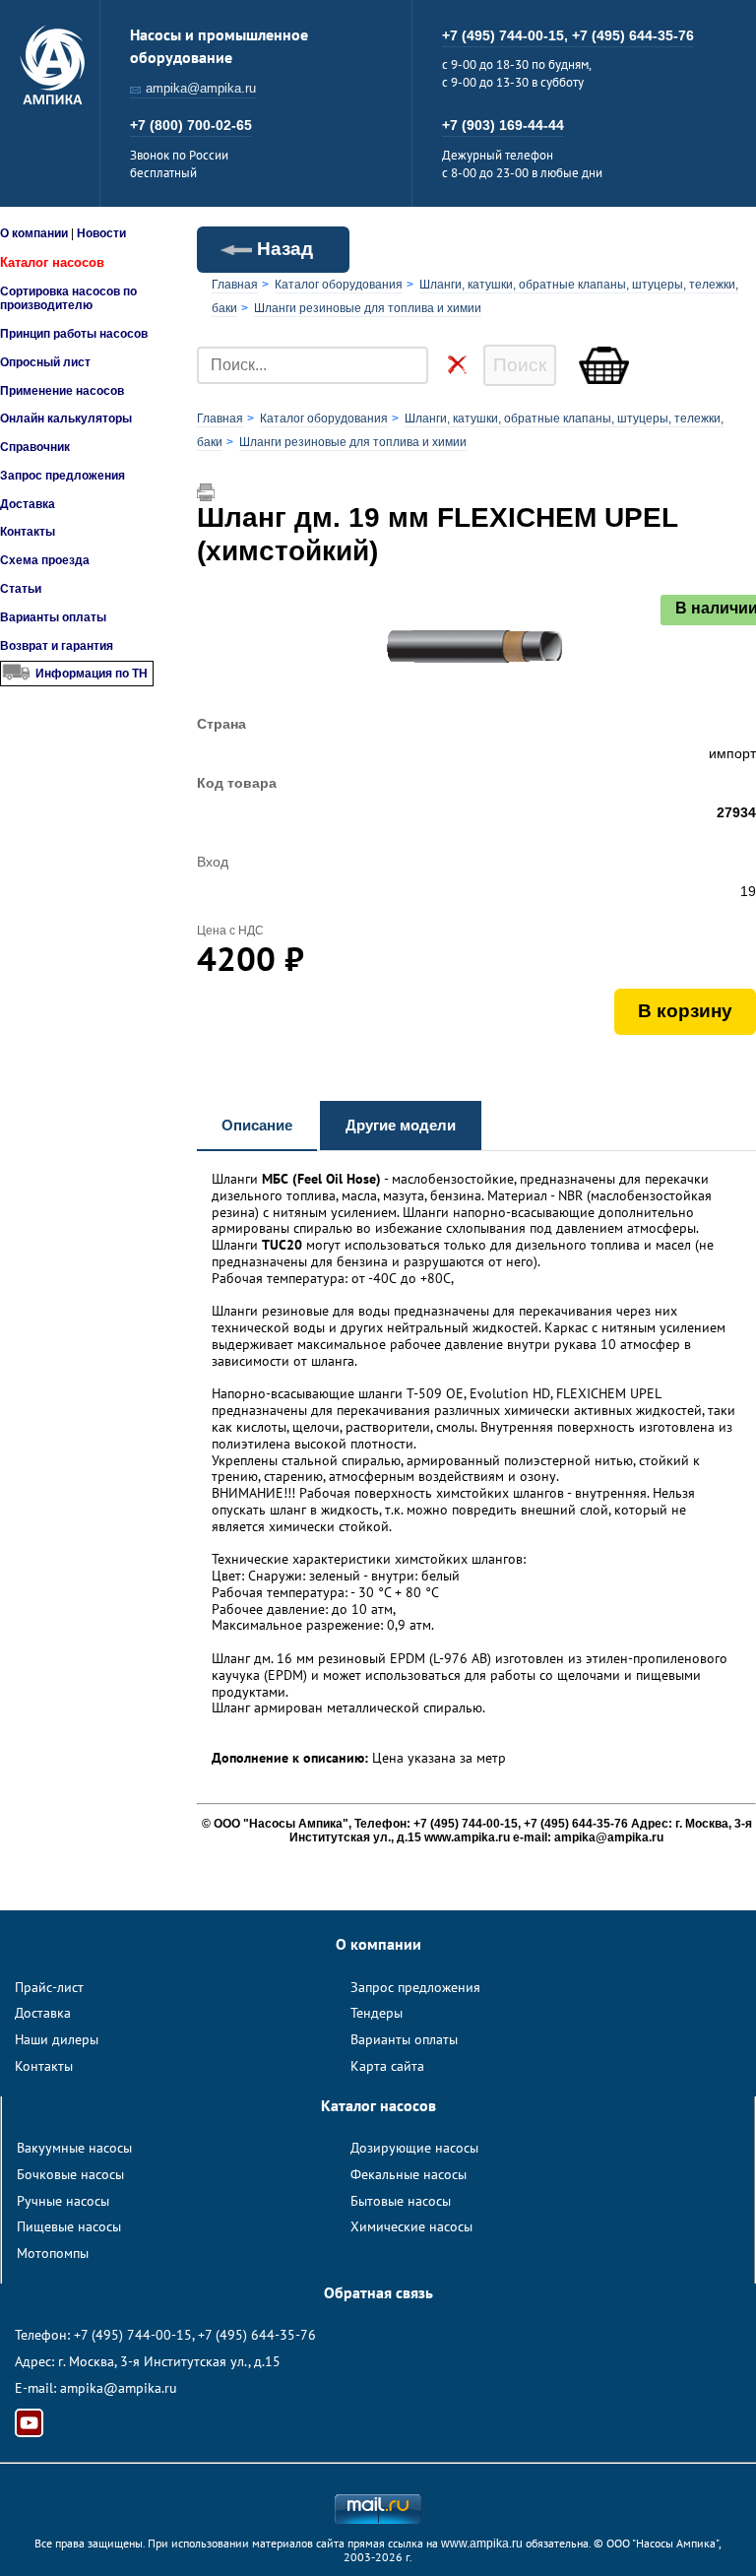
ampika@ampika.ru (201, 88)
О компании (34, 233)
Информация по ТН (92, 674)
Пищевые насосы (69, 2226)
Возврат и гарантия (57, 646)
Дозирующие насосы (414, 2148)
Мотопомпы (53, 2253)
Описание (257, 1125)
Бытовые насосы (401, 2201)
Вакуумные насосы (74, 2148)
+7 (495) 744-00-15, (507, 35)
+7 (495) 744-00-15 (133, 2335)
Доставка (28, 504)
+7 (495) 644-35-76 (633, 35)
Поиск (520, 365)
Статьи (21, 589)
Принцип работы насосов (74, 334)
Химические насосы (411, 2226)
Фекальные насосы (409, 2174)
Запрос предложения (63, 476)
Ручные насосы (63, 2201)
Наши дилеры (57, 2039)
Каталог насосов (52, 262)
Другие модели (401, 1125)
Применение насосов (62, 391)
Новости (101, 233)
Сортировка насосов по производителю (68, 298)
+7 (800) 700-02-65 (191, 125)
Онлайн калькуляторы (66, 419)
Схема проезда (45, 560)
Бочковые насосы (70, 2174)
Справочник (35, 447)
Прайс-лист (49, 1987)
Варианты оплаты (53, 617)
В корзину (685, 1011)
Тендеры (377, 2013)
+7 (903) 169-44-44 (503, 125)
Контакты (28, 532)
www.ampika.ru (482, 2544)
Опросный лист (45, 362)
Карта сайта (387, 2066)
